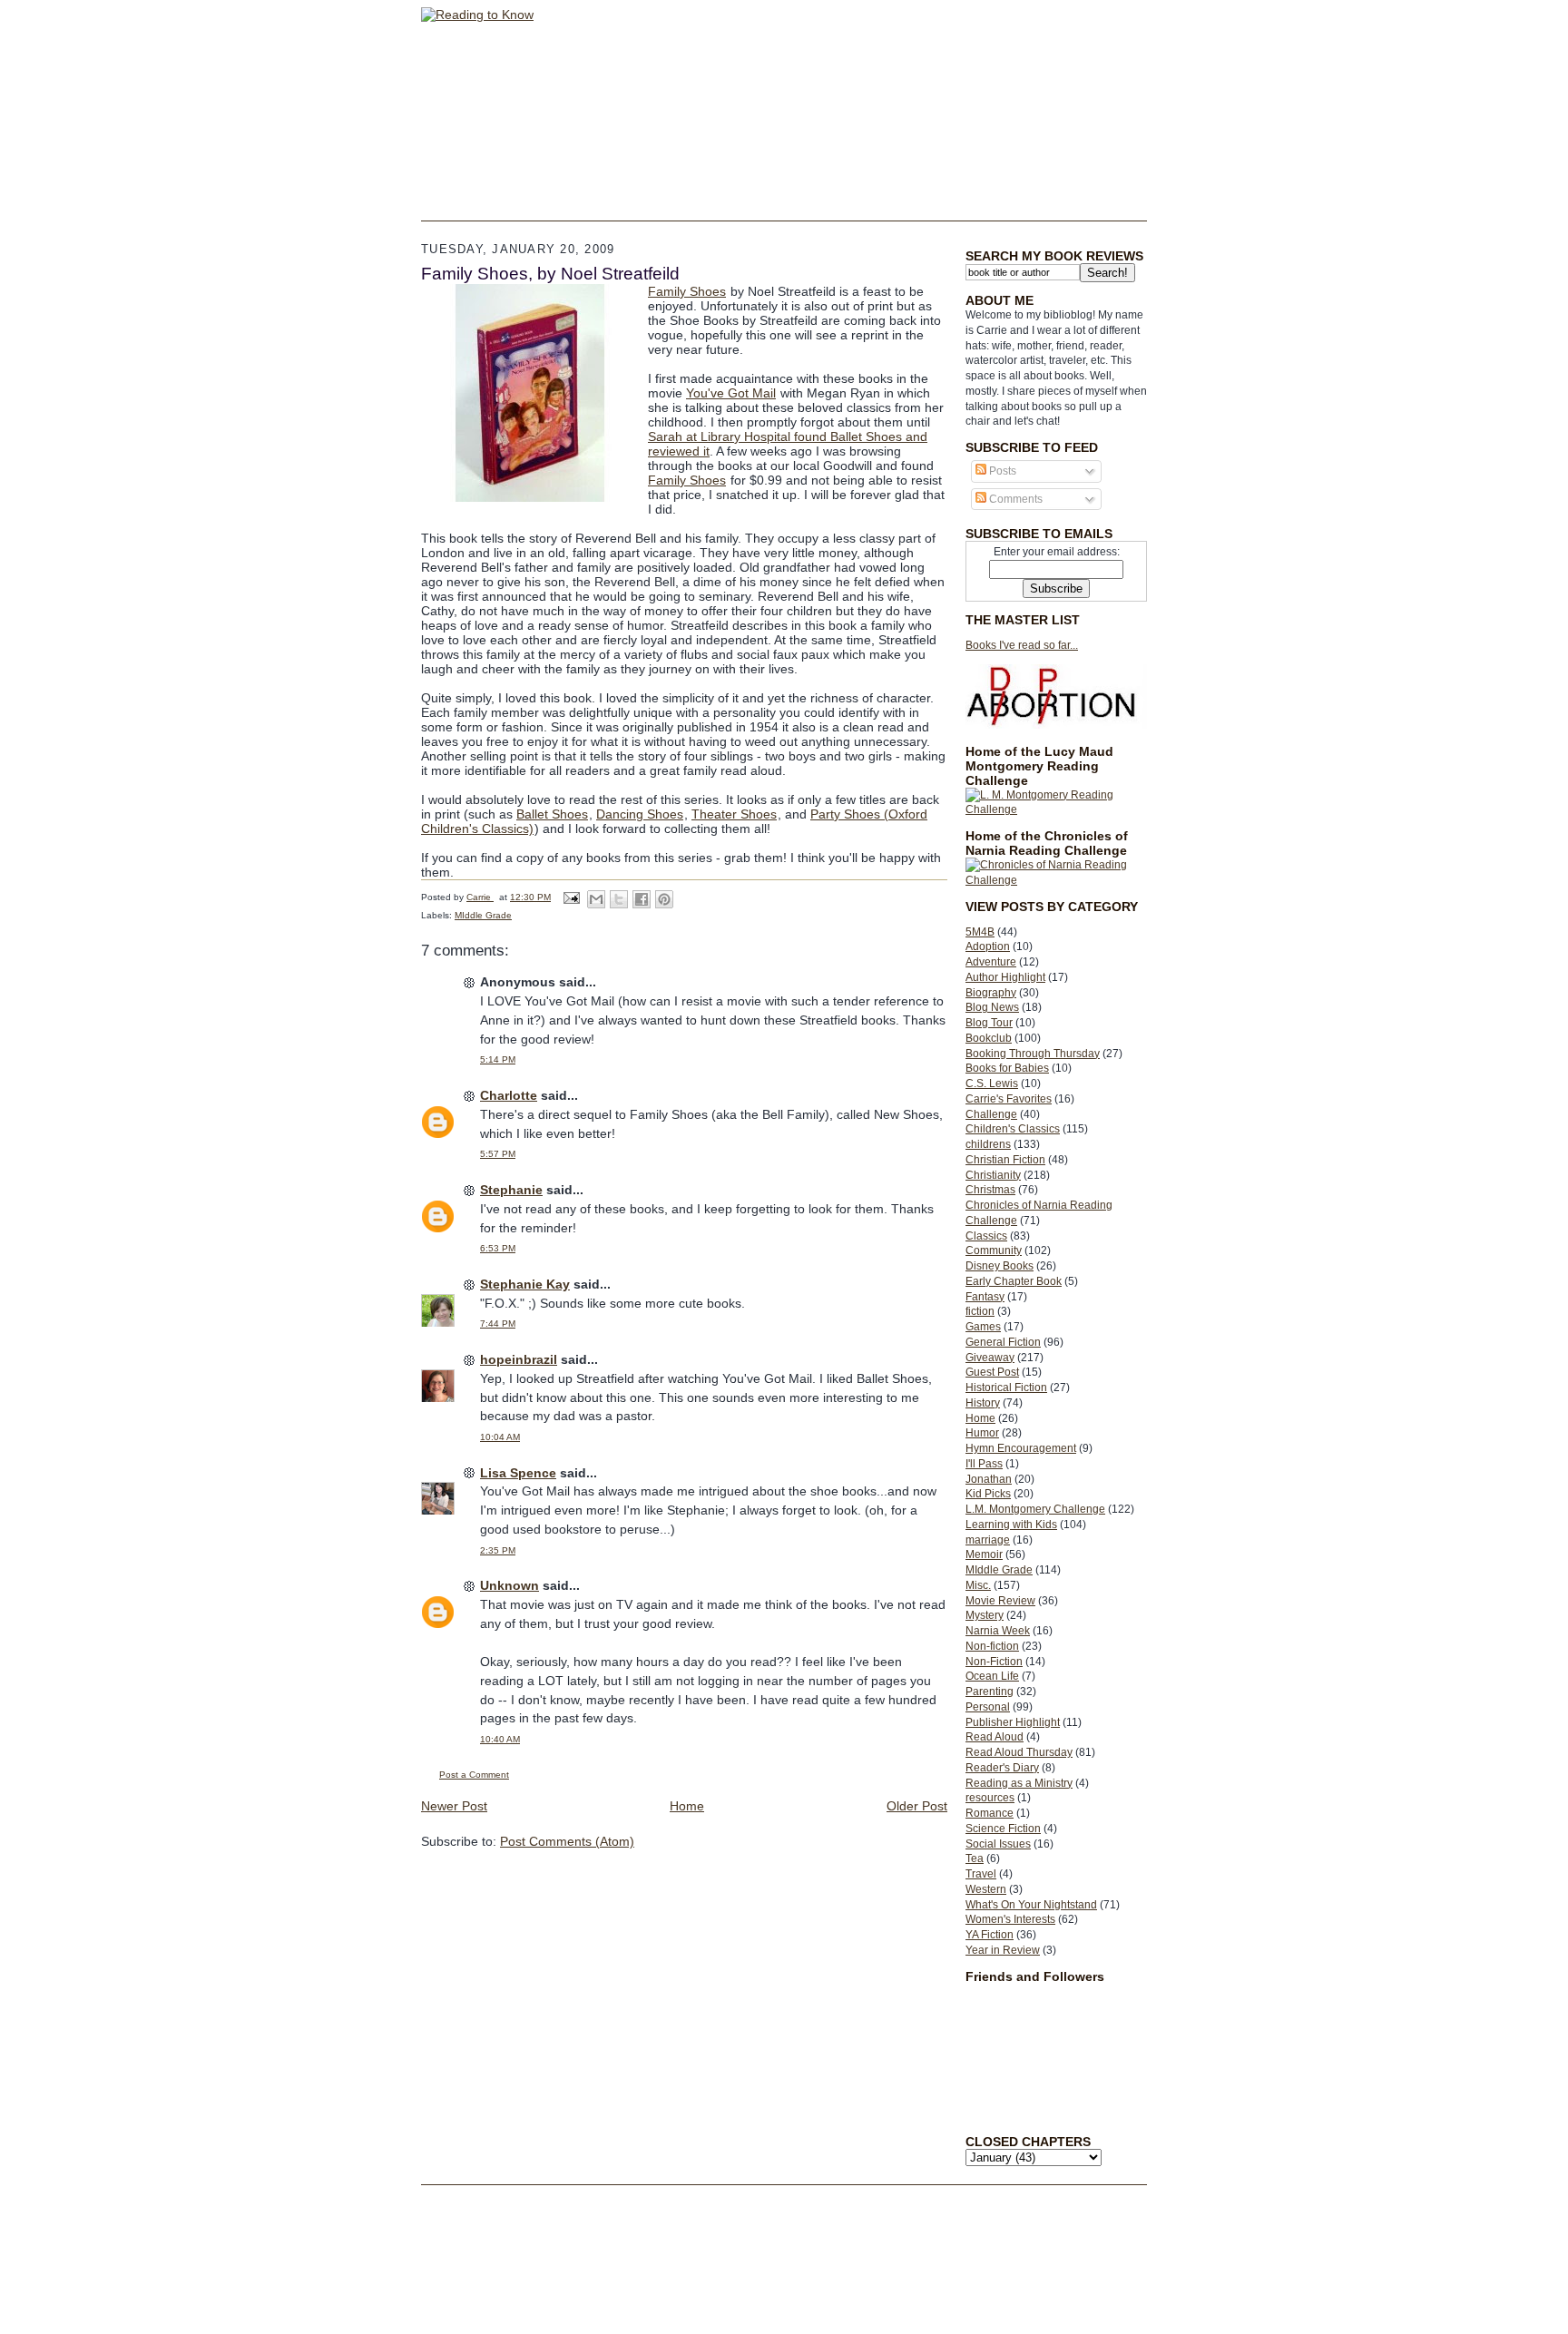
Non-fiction (992, 1646)
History (983, 1403)
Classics (986, 1236)
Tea (975, 1858)
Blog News (992, 1007)
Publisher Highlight (1013, 1722)
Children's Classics (1013, 1129)
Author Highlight (1005, 977)
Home (980, 1418)
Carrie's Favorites (1009, 1099)
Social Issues (998, 1844)
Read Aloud (995, 1737)
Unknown (510, 1585)
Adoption (988, 946)
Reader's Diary (1002, 1768)
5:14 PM (498, 1059)
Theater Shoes (734, 814)
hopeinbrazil (519, 1359)
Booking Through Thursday (1033, 1054)
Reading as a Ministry (1019, 1783)
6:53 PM (498, 1248)
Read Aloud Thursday (1019, 1752)
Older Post (917, 1806)
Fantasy (985, 1297)
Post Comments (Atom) (567, 1841)
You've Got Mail (731, 393)
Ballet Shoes (552, 814)
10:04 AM (500, 1437)
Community (994, 1250)
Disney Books (1000, 1266)
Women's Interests (1010, 1919)
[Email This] (596, 899)
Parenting (990, 1692)
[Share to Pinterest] (664, 899)
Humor (982, 1433)
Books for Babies (1007, 1068)
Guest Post (992, 1372)
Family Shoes (687, 291)
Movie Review (1000, 1601)
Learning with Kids (1011, 1525)
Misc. (978, 1585)
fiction (980, 1311)
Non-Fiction (994, 1662)
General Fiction (1003, 1342)
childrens (988, 1144)
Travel (981, 1874)
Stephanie (511, 1190)
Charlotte (509, 1095)
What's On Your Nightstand (1031, 1905)
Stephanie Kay (525, 1284)
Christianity (993, 1175)
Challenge (991, 1114)
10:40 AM (500, 1739)
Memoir (984, 1554)
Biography (991, 993)
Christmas (990, 1190)
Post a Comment (474, 1775)
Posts (1001, 471)
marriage (988, 1540)
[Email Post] (571, 897)
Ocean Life (992, 1676)
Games (983, 1327)
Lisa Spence (518, 1473)
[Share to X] (619, 899)
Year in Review (1003, 1950)
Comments (1014, 499)
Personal (988, 1707)
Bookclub (989, 1038)
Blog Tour (989, 1023)
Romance (990, 1813)
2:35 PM (498, 1550)
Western (986, 1889)
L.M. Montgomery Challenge (1035, 1509)
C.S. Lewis (992, 1084)
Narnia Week (998, 1631)
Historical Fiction (1006, 1388)
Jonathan (989, 1479)
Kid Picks (988, 1494)
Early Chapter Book (1014, 1281)
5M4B (980, 932)
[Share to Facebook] (642, 899)
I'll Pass (984, 1464)
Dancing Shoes (640, 814)
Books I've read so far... (1022, 645)
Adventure (991, 962)
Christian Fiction (1005, 1160)
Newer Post (454, 1806)
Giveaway (990, 1358)
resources (990, 1798)
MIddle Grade (999, 1570)
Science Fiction (1003, 1829)
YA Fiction (990, 1935)
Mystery (985, 1615)
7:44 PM (498, 1324)
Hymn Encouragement (1021, 1448)
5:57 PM (498, 1154)
